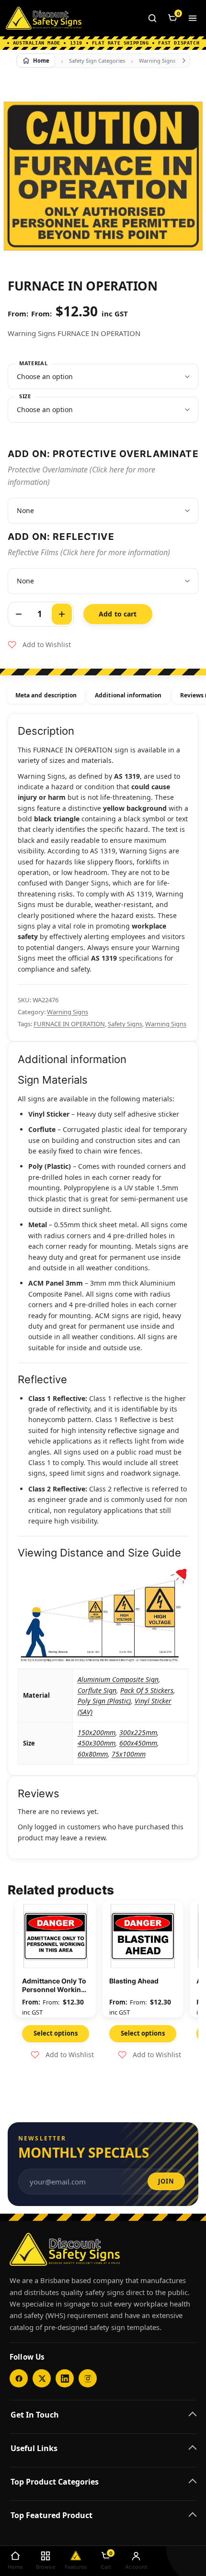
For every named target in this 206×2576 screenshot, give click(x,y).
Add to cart (118, 614)
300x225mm (138, 1732)
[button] (39, 645)
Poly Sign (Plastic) (104, 1701)
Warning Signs (157, 61)
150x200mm (97, 1732)
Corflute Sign (97, 1690)
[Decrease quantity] (19, 614)
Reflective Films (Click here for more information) (89, 552)
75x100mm (129, 1754)
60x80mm (93, 1754)
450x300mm (97, 1743)
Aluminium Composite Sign (118, 1679)
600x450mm (138, 1743)
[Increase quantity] (62, 614)
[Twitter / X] (42, 2378)
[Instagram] (88, 2378)
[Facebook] (19, 2378)
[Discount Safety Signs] (44, 18)
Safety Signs (125, 1024)
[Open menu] (193, 18)
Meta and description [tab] (46, 695)
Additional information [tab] (128, 695)
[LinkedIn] (65, 2378)
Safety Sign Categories (97, 61)
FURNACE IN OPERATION (69, 1024)
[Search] (152, 18)
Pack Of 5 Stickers (147, 1690)
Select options (56, 2033)
